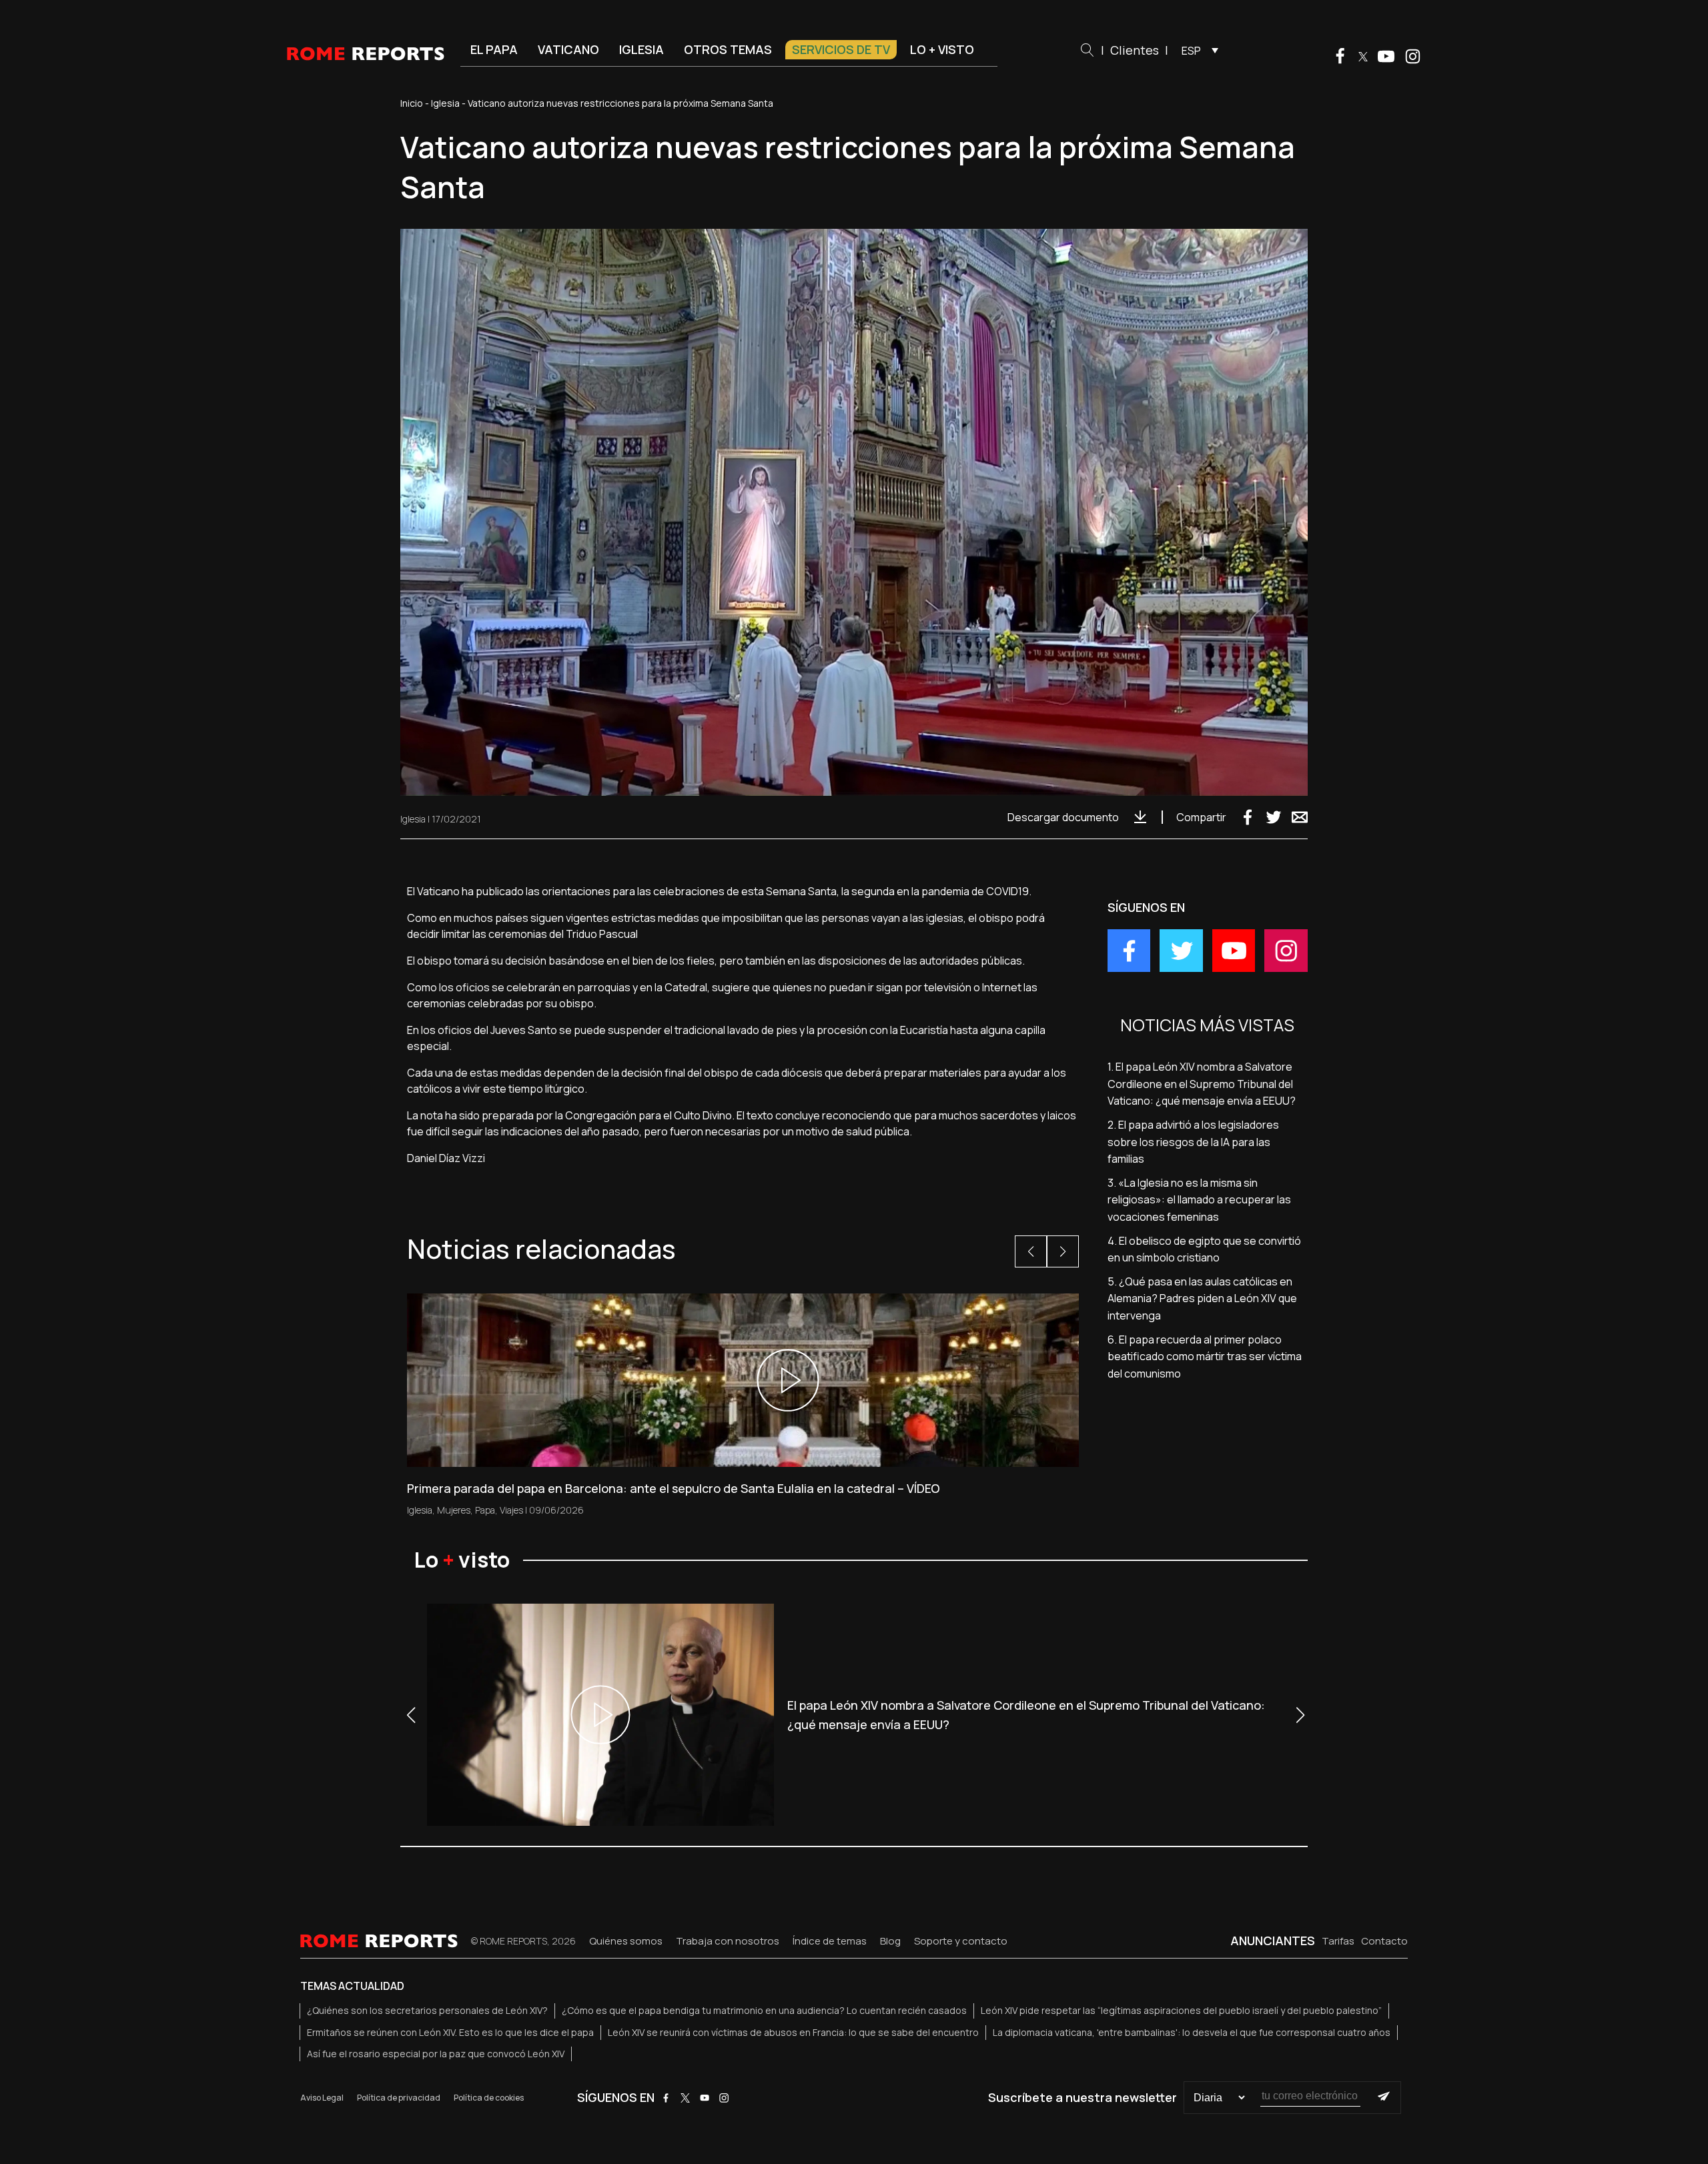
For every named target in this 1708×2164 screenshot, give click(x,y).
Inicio (412, 103)
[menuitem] (1197, 50)
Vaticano (568, 49)
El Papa (494, 49)
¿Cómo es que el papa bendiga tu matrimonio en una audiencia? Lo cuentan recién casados (764, 2010)
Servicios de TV (841, 49)
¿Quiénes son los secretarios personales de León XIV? (427, 2010)
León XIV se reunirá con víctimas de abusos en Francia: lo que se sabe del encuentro (793, 2032)
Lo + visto (942, 49)
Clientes (1135, 50)
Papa (485, 1510)
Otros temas (728, 49)
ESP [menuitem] (1191, 51)
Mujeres (454, 1510)
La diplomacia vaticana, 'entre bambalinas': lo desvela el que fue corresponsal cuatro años (1192, 2032)
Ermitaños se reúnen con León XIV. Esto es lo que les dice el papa (450, 2032)
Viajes (511, 1510)
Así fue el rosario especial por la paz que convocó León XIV (436, 2054)
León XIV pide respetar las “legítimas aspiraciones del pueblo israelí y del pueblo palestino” (1181, 2010)
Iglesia (642, 49)
